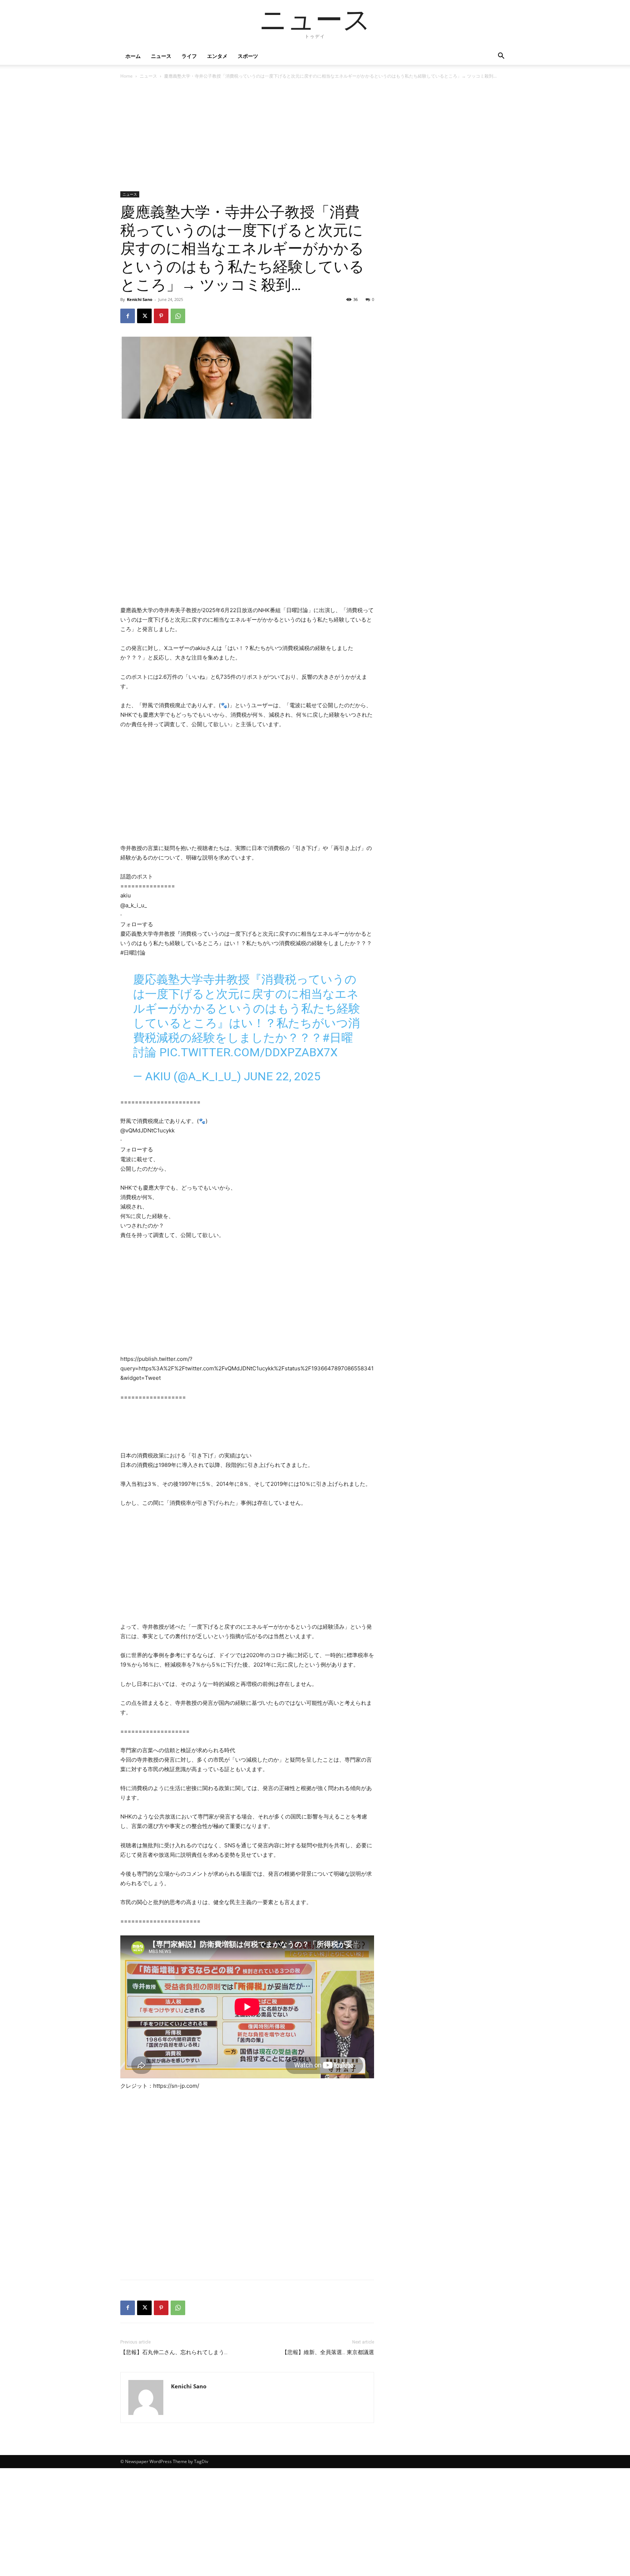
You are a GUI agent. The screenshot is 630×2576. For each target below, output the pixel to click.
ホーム (133, 56)
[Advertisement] (247, 137)
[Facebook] (128, 316)
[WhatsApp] (178, 316)
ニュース (161, 56)
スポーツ (248, 56)
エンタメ (217, 56)
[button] (501, 57)
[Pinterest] (161, 316)
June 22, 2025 (282, 1076)
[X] (144, 316)
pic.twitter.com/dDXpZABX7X (248, 1052)
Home (127, 76)
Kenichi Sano (140, 299)
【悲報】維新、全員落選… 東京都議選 (328, 2352)
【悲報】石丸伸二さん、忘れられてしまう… (174, 2352)
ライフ (189, 56)
